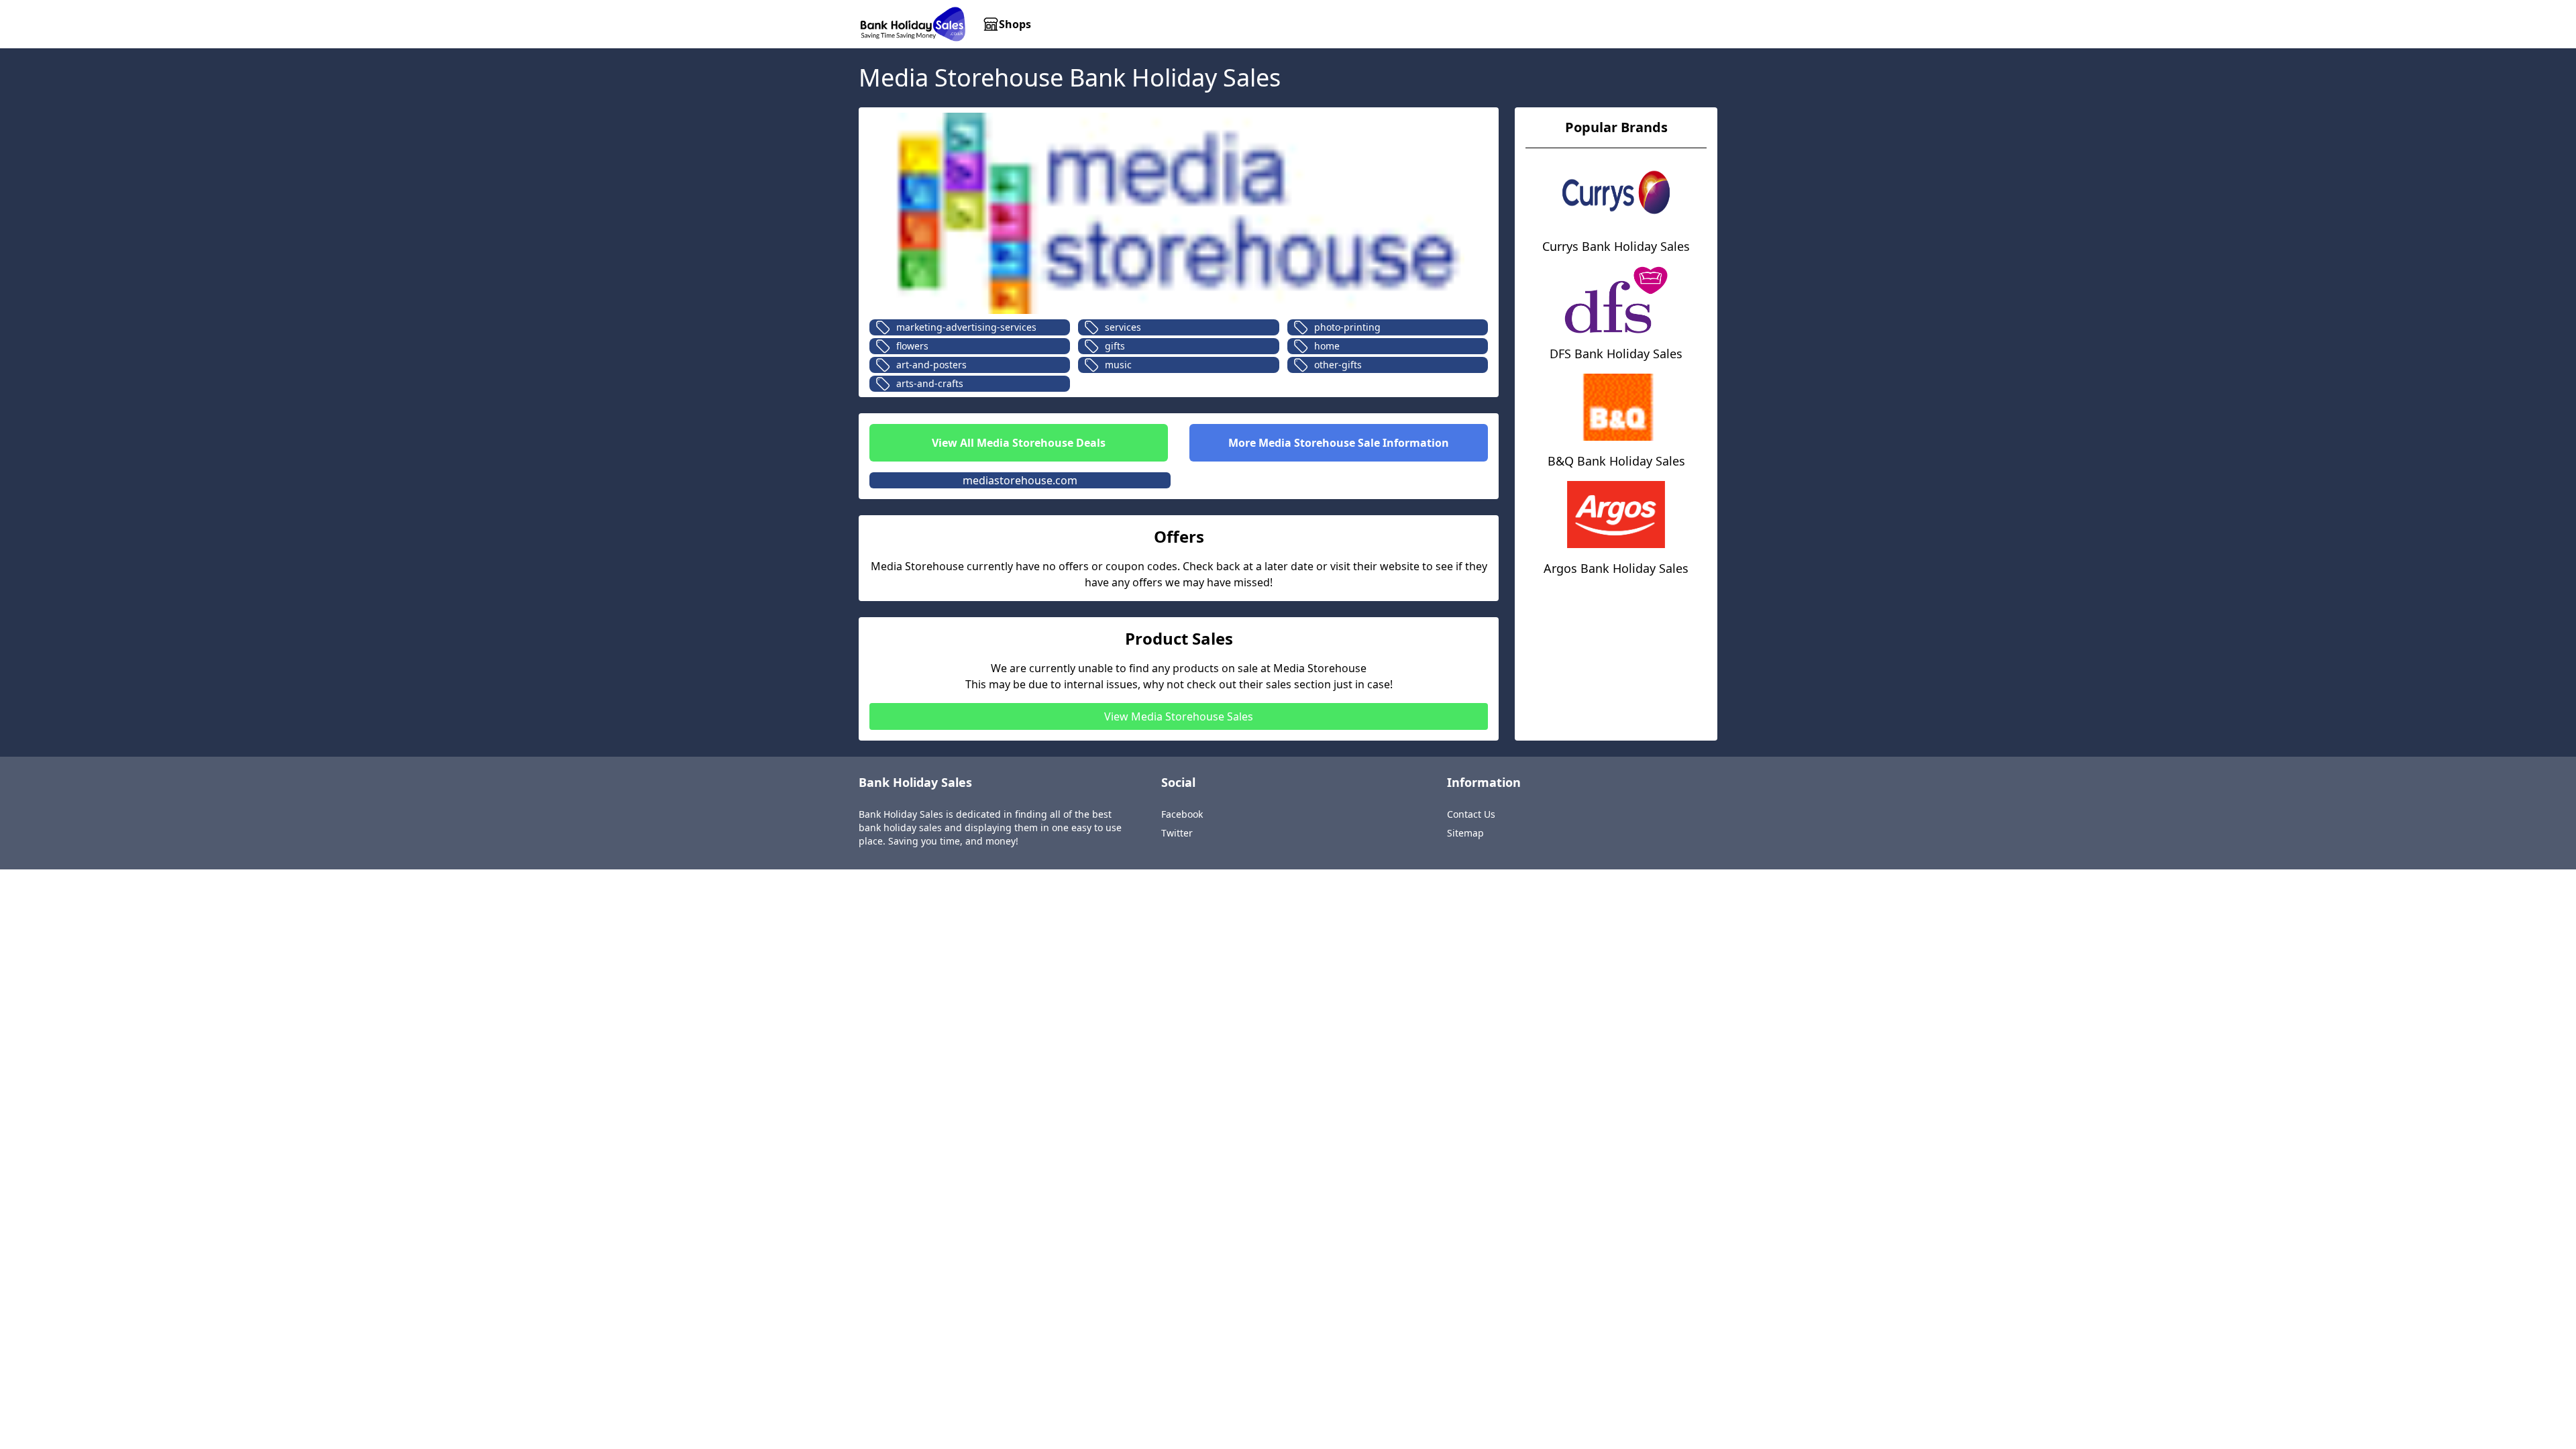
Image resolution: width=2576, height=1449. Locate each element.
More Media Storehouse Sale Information (1339, 443)
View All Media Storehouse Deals (1019, 443)
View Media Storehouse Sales (1179, 716)
